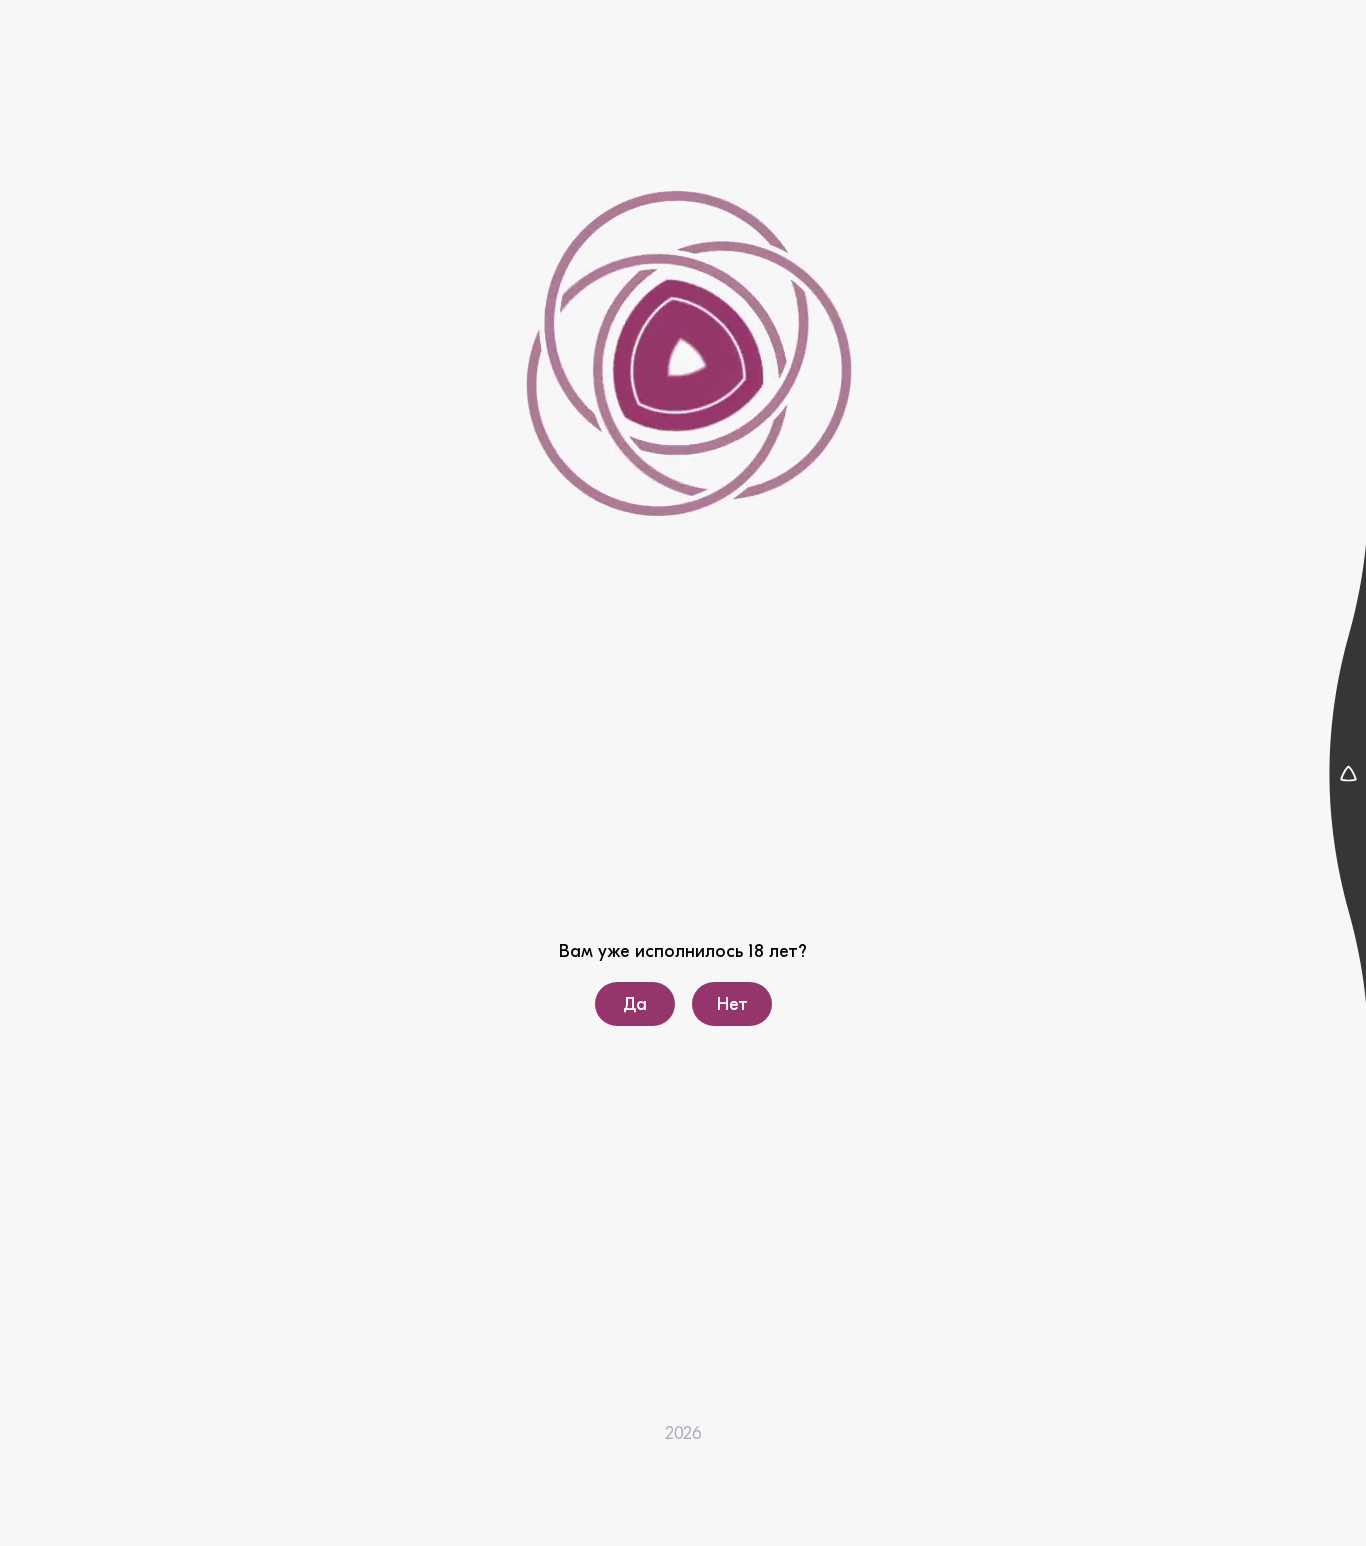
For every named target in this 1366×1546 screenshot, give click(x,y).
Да (635, 1004)
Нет (731, 1004)
